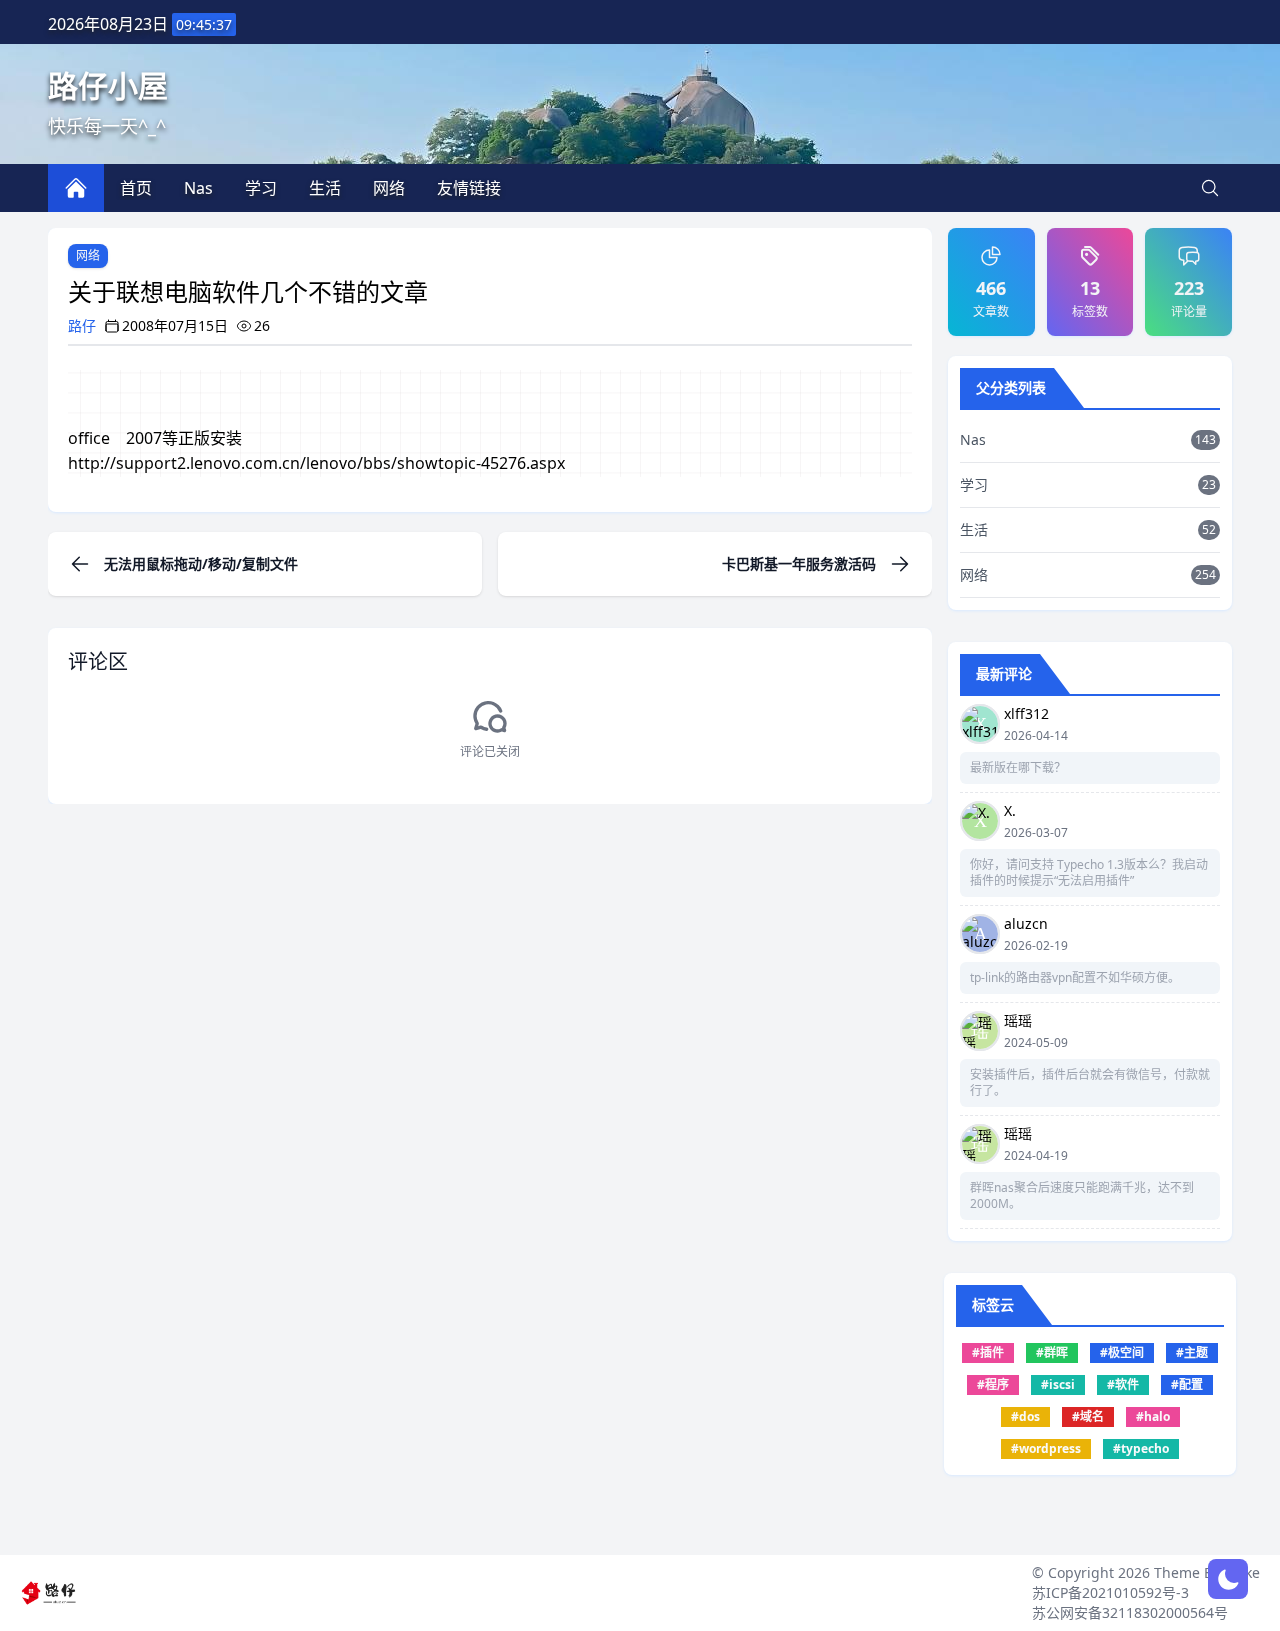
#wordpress (1046, 1448)
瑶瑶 (1018, 1020)
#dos (1025, 1416)
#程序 (993, 1384)
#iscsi (1058, 1384)
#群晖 (1052, 1352)
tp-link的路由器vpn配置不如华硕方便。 (1075, 978)
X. (1010, 810)
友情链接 (469, 188)
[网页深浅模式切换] (1228, 1579)
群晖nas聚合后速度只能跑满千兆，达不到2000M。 (1082, 1196)
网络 (88, 255)
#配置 (1187, 1384)
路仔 (82, 325)
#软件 (1123, 1384)
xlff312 (1026, 713)
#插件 (988, 1352)
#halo (1153, 1416)
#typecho (1141, 1448)
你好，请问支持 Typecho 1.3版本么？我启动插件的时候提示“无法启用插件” (1089, 873)
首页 (136, 188)
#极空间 (1122, 1352)
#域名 (1088, 1416)
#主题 (1192, 1352)
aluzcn (1026, 923)
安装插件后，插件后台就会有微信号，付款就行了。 (1090, 1083)
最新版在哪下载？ (1018, 768)
